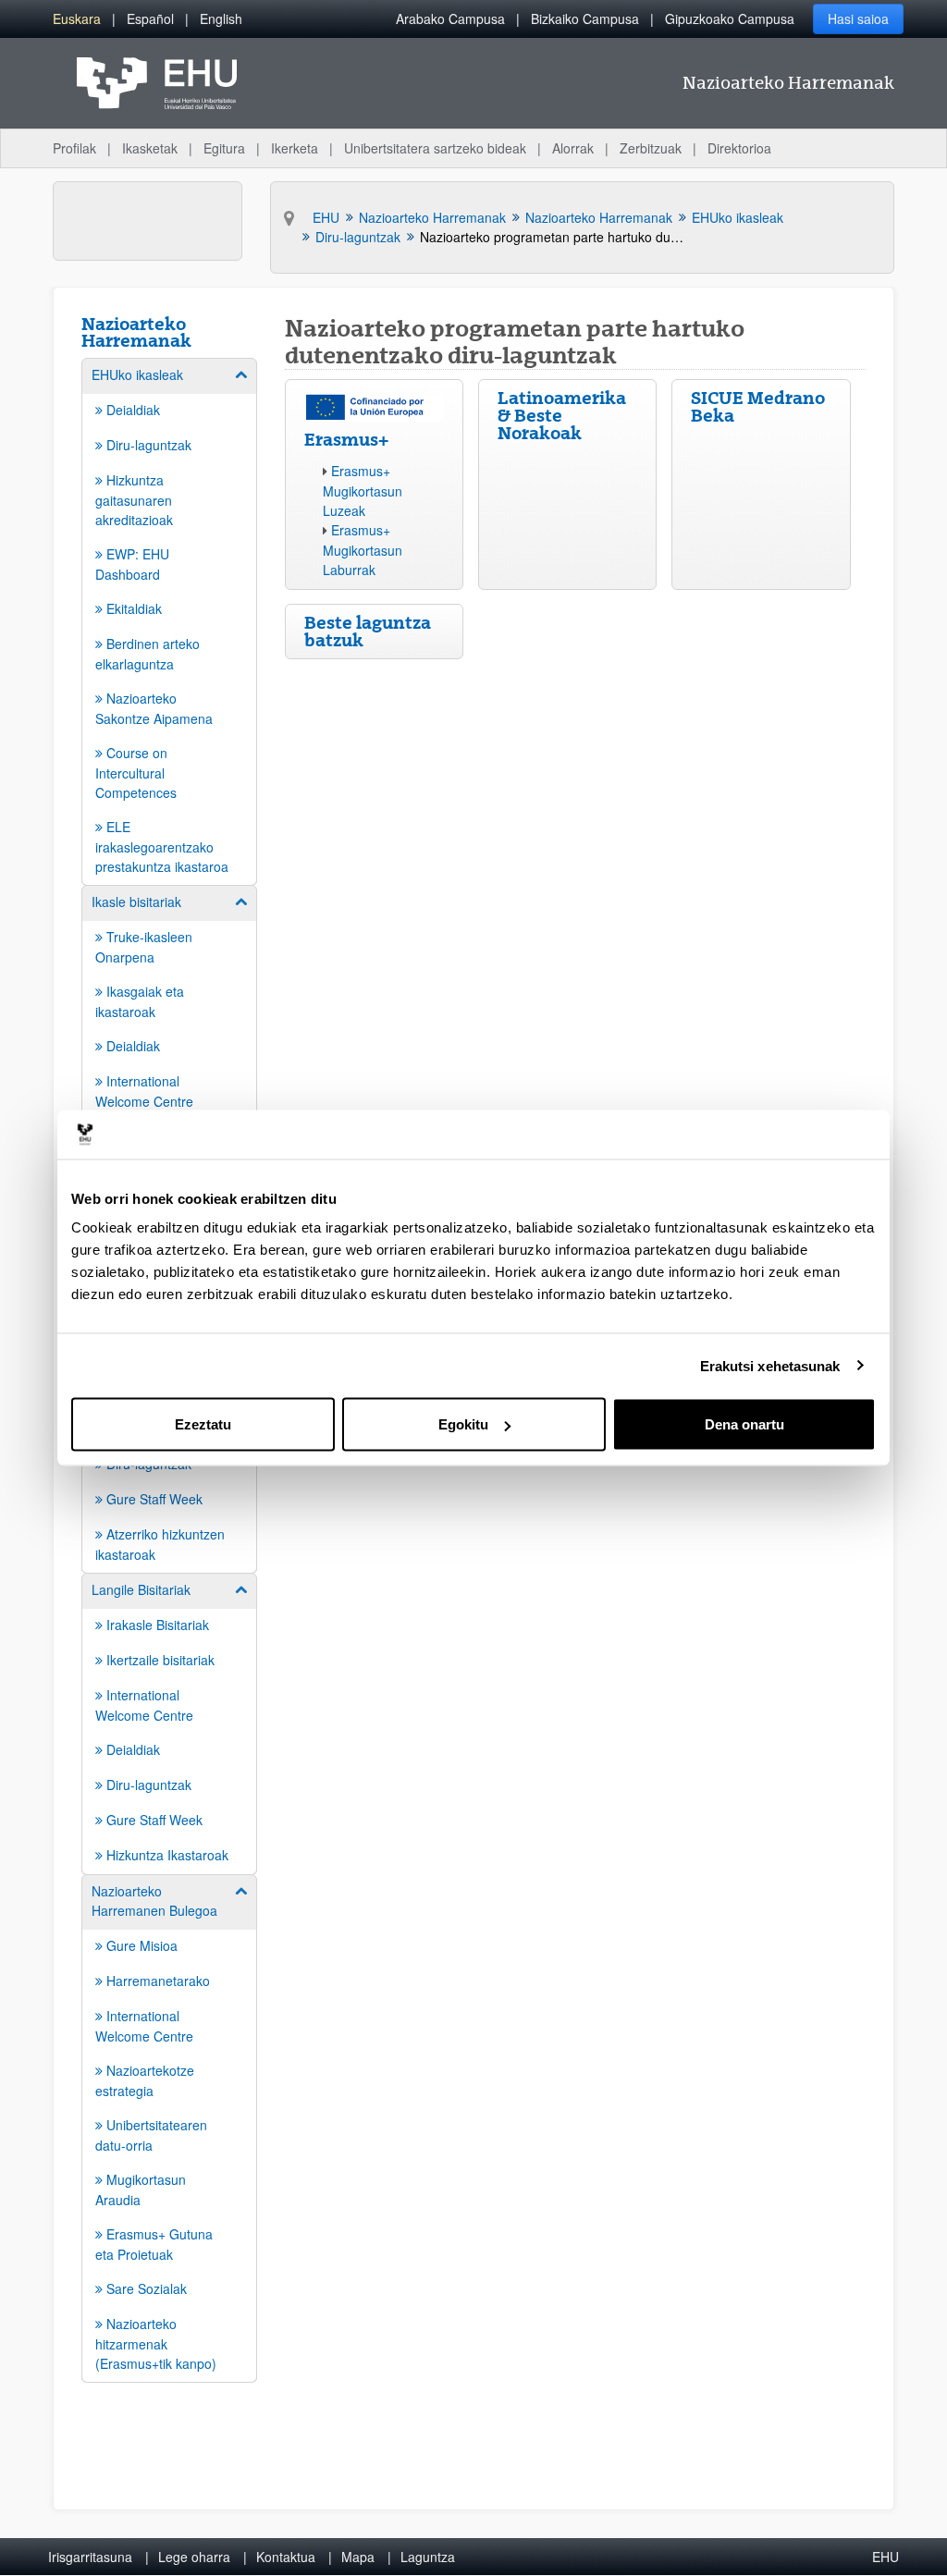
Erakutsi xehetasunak (770, 1365)
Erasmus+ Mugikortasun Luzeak (363, 491)
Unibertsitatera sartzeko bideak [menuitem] (435, 148)
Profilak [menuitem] (74, 148)
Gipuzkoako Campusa (730, 18)
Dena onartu (744, 1424)
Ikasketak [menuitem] (150, 148)
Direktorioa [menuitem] (739, 148)
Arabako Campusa (450, 18)
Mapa (358, 2557)
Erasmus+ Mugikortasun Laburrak (363, 550)
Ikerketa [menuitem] (295, 148)
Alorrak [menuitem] (573, 148)
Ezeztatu (203, 1424)
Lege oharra (194, 2557)
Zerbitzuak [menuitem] (651, 148)
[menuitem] (77, 19)
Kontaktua (286, 2557)
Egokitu (463, 1424)
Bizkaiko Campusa (585, 18)
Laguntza (428, 2557)
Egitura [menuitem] (224, 148)
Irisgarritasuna (90, 2557)
